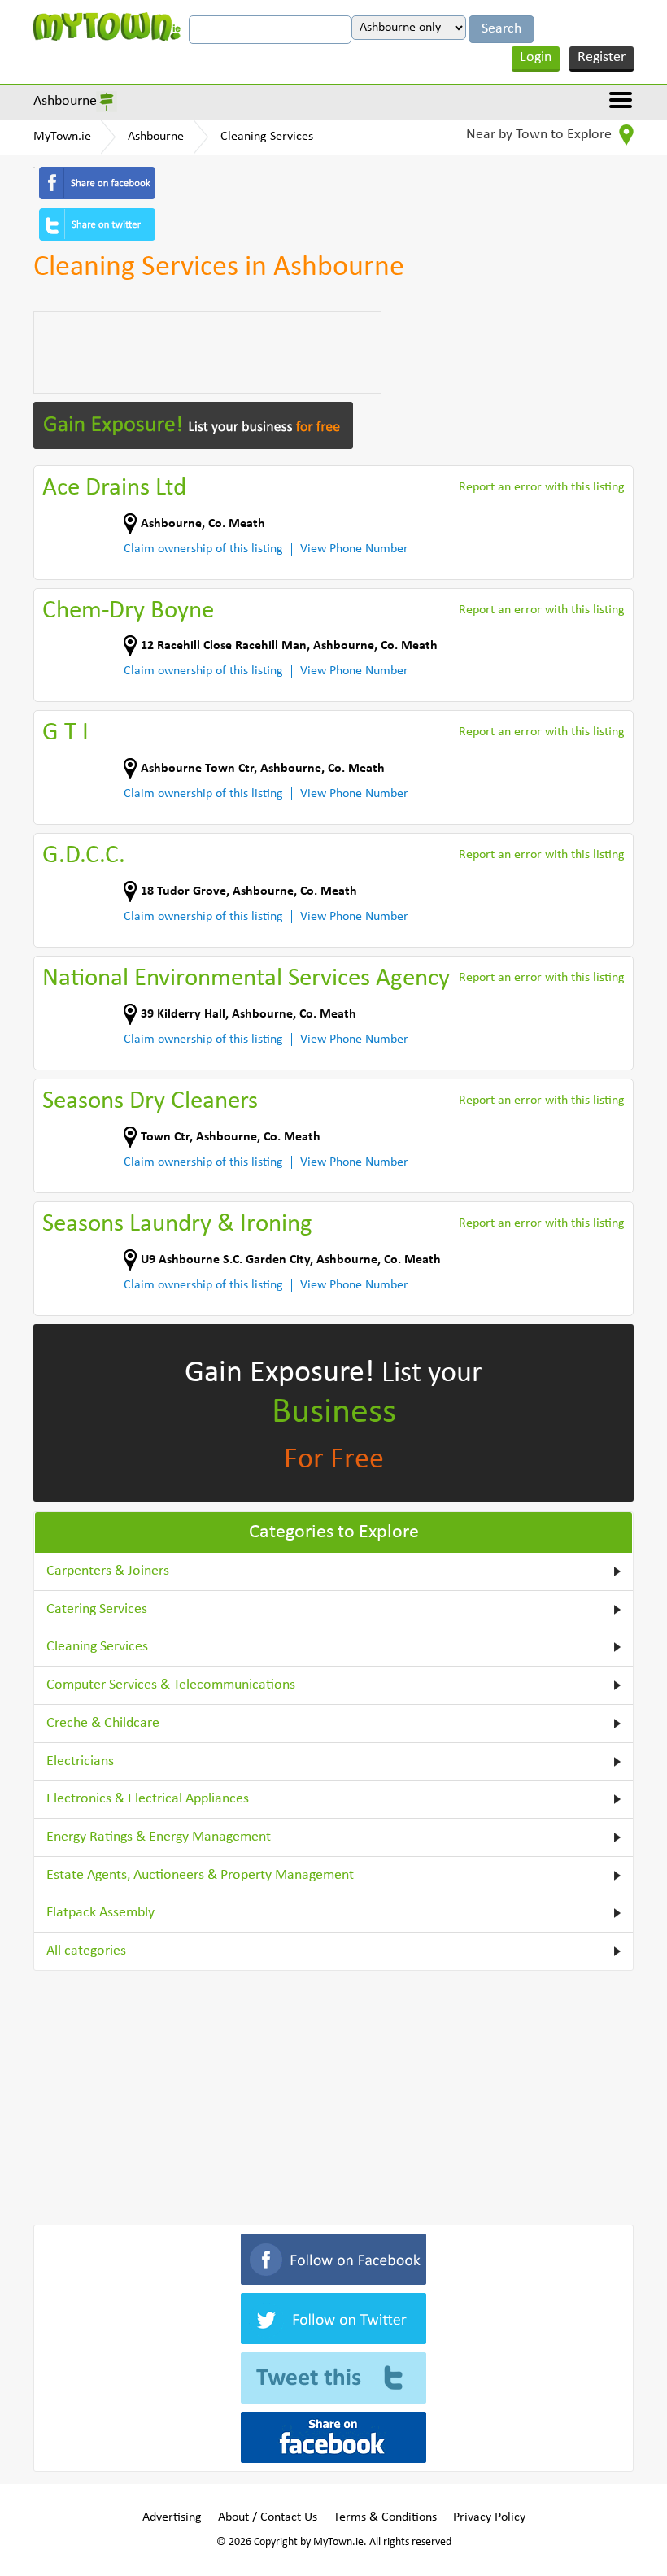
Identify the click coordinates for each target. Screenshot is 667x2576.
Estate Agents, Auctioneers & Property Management (200, 1875)
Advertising (172, 2517)
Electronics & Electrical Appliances (148, 1799)
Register (602, 57)
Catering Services (97, 1609)
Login (536, 57)
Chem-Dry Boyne (128, 611)
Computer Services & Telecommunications (171, 1685)
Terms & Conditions (385, 2517)
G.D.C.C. (84, 856)
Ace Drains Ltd (114, 488)
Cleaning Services (267, 137)
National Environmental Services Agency (246, 979)
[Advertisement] (207, 352)
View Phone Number (354, 549)
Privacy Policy (489, 2517)
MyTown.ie (62, 137)
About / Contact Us (268, 2517)
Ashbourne (65, 101)
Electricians (80, 1761)
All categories (86, 1951)
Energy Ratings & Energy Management (159, 1837)
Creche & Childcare (103, 1723)
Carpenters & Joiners (108, 1571)
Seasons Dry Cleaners (150, 1102)
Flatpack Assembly (100, 1913)
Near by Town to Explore (541, 135)
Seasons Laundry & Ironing (177, 1225)
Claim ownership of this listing (203, 549)
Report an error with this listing (542, 487)
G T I (65, 733)
